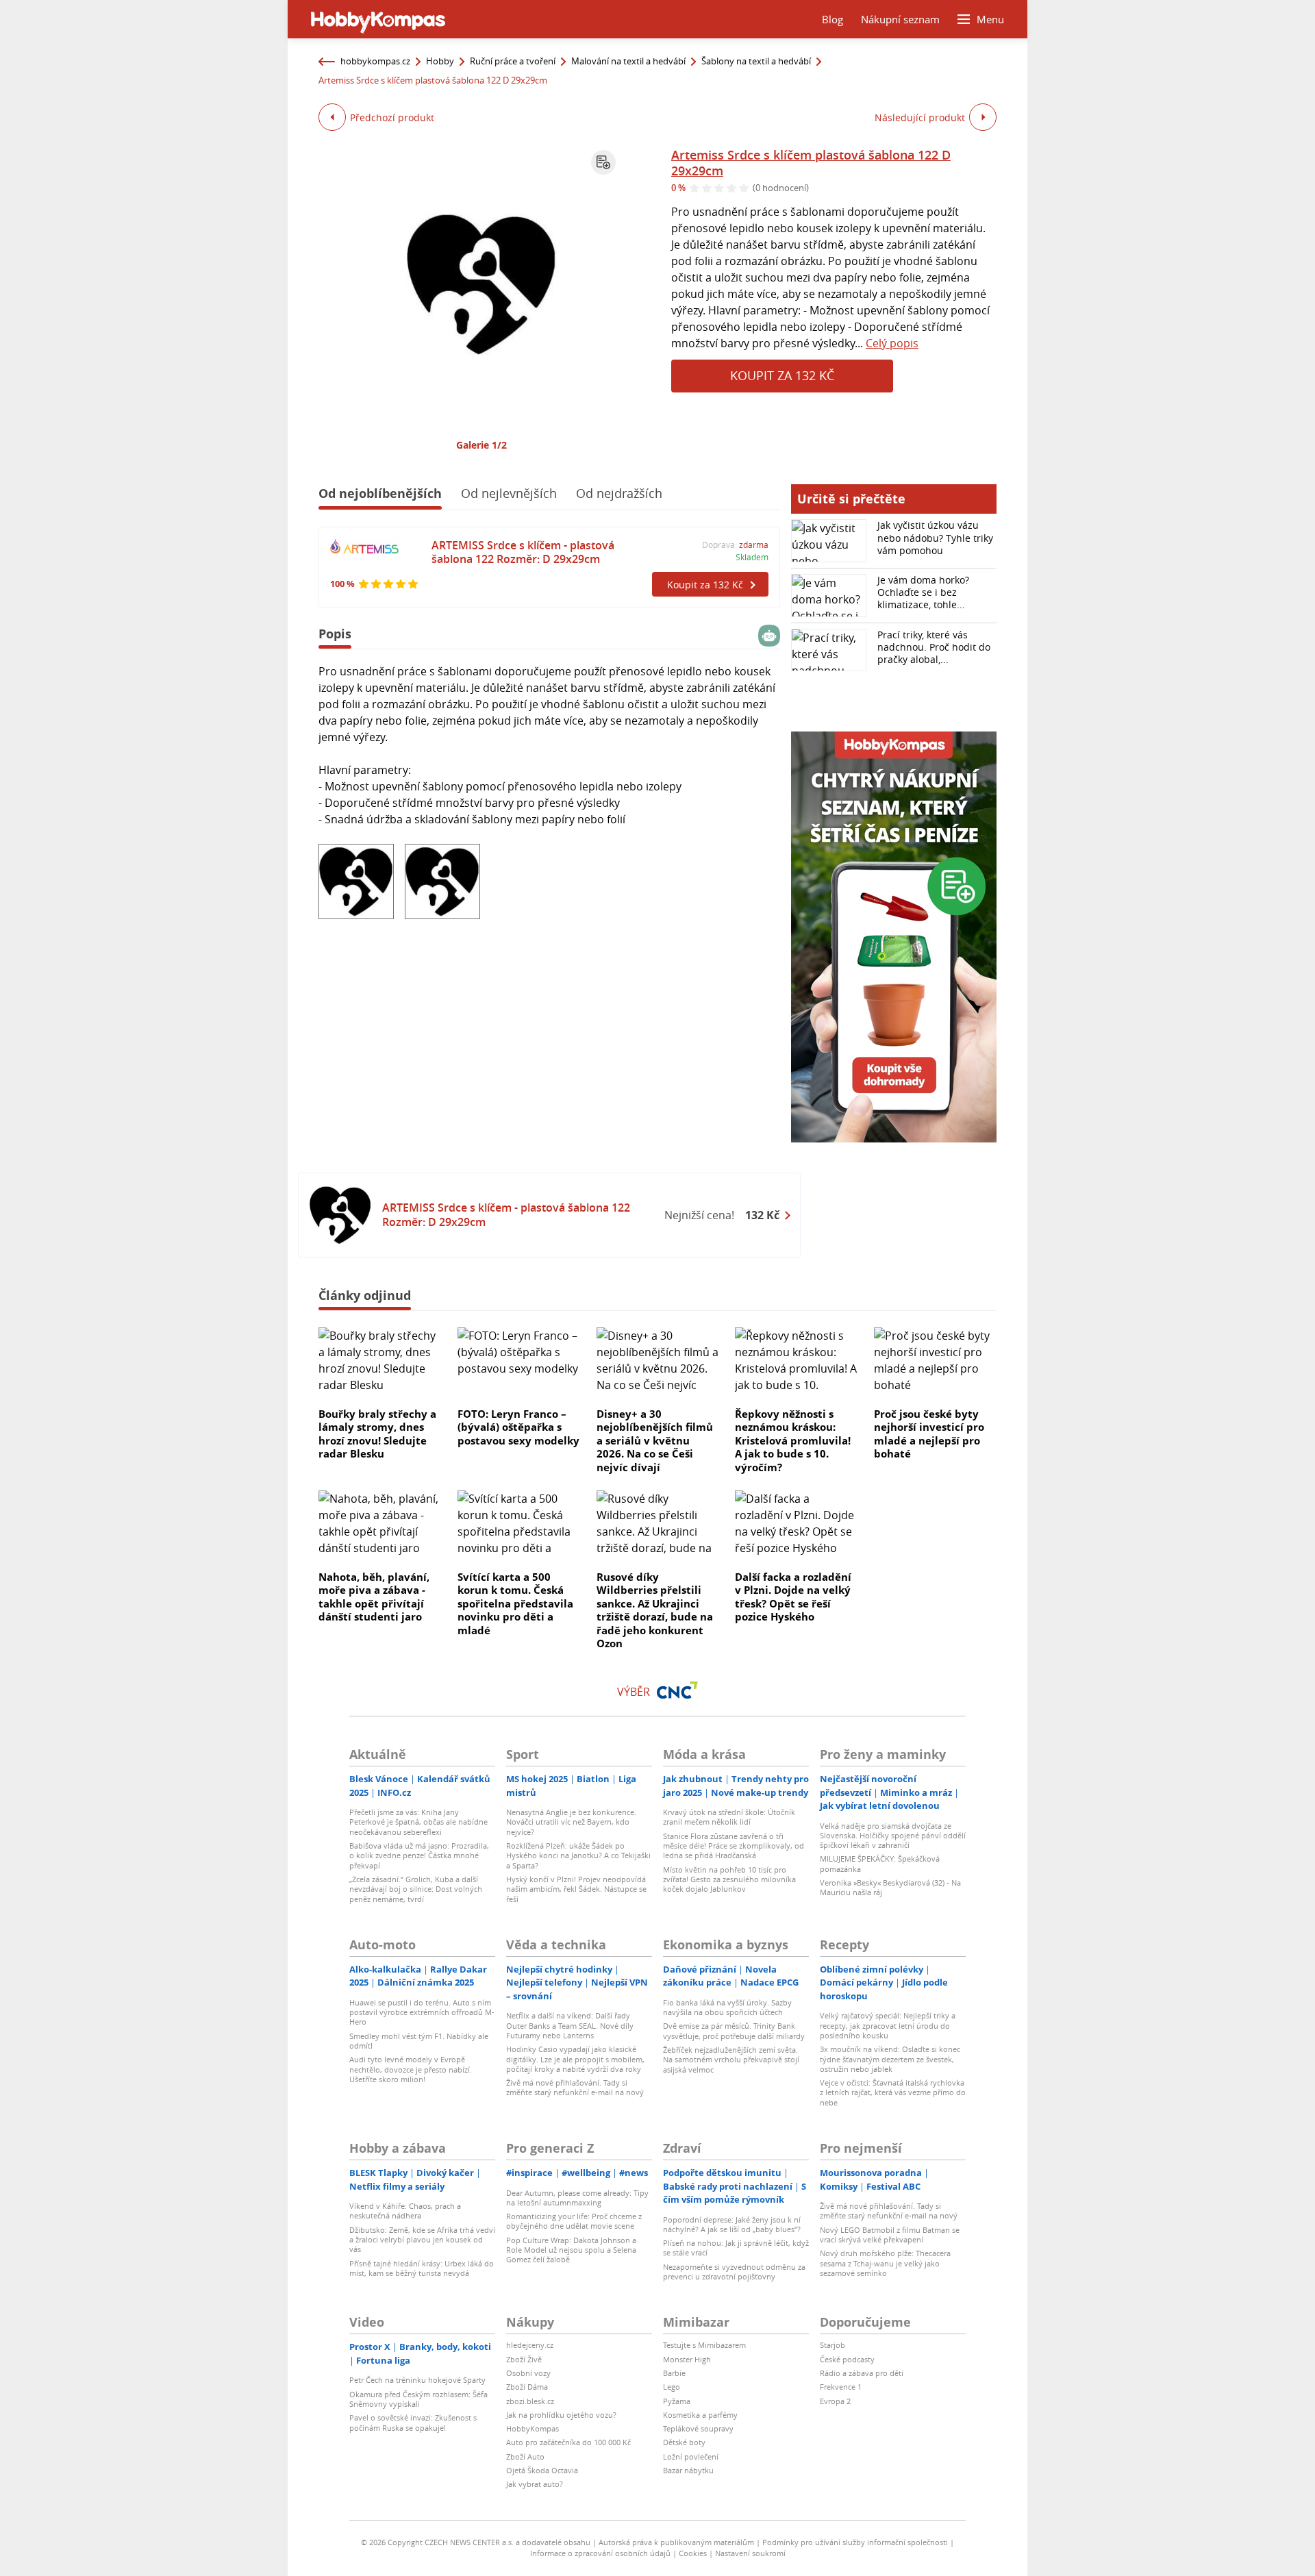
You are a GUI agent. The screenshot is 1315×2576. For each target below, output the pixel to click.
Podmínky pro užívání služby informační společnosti (855, 2542)
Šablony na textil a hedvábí (756, 61)
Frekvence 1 (841, 2387)
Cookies (693, 2553)
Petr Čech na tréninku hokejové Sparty (417, 2380)
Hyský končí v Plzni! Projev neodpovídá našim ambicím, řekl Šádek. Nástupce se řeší (576, 1889)
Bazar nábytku (688, 2470)
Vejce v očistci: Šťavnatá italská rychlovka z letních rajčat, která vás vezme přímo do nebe (893, 2092)
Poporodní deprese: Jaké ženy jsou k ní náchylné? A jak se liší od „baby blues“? (732, 2224)
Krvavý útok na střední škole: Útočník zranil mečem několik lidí (729, 1817)
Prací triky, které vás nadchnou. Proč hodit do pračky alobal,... (934, 647)
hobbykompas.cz (375, 61)
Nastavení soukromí (750, 2553)
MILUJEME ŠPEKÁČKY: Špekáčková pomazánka (880, 1863)
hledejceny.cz (530, 2345)
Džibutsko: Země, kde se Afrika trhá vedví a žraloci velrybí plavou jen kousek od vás (422, 2240)
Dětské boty (684, 2442)
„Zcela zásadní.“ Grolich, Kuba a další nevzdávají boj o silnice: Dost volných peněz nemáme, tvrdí (416, 1889)
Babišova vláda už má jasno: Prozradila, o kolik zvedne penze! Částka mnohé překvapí (419, 1855)
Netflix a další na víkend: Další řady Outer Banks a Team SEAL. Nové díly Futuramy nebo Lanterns (570, 2025)
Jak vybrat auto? (535, 2484)
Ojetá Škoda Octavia (542, 2470)
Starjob (832, 2345)
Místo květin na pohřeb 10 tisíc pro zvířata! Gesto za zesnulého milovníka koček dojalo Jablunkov (729, 1879)
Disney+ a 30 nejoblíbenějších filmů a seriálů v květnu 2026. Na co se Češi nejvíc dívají (655, 1440)
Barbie (674, 2373)
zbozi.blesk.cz (530, 2401)
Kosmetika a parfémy (700, 2415)
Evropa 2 (835, 2401)
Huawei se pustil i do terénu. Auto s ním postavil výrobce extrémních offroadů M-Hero (422, 2012)
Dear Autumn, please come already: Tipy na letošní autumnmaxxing (577, 2198)
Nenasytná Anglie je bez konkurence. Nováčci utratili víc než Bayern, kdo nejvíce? (571, 1822)
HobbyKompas (533, 2428)
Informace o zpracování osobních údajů (600, 2553)
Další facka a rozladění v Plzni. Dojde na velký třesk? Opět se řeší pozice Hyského (793, 1597)
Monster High (687, 2359)
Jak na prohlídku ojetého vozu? (561, 2415)
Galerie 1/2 (481, 445)
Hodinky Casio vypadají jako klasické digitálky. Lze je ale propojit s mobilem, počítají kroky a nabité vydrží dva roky (575, 2059)
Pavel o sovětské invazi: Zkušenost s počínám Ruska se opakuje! (413, 2422)
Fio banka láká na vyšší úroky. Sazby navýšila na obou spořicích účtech (727, 2007)
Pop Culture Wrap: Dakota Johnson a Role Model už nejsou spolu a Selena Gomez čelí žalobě (571, 2250)
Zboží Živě (524, 2359)
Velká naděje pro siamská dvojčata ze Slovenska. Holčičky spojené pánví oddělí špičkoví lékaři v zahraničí (893, 1836)
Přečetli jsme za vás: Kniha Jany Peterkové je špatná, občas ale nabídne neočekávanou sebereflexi (418, 1822)
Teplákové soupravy (698, 2428)
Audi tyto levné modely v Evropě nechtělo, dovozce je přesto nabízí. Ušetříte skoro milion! (411, 2069)
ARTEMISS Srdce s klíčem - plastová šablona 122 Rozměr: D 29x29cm (523, 552)
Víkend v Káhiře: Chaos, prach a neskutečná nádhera (405, 2211)
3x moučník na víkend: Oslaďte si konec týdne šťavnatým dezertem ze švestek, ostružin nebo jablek (890, 2059)
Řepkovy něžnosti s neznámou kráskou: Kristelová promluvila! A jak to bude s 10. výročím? (793, 1440)
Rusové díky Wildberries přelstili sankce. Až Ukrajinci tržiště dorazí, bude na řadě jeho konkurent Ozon (655, 1610)
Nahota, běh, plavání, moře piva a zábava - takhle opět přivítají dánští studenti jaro (374, 1597)
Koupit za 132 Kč (782, 375)
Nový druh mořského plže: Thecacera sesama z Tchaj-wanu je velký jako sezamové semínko (885, 2263)
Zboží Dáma (527, 2387)
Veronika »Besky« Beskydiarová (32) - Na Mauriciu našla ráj (890, 1887)
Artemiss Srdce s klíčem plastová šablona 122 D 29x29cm (811, 163)
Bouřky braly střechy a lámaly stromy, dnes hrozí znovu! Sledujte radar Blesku (377, 1434)
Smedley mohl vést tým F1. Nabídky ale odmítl (419, 2041)
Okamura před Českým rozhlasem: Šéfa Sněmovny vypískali (418, 2399)
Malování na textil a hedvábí (628, 61)
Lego (672, 2387)
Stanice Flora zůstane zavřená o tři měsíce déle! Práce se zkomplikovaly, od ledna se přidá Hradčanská (734, 1846)
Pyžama (677, 2401)
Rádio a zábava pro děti (862, 2373)
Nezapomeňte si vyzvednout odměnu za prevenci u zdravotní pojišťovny (734, 2272)
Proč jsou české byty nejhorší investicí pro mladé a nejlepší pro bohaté (929, 1434)
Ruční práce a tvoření (513, 61)
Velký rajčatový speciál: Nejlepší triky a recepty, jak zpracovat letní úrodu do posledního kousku (888, 2025)
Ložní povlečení (691, 2456)
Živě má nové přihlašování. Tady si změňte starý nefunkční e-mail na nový (575, 2087)
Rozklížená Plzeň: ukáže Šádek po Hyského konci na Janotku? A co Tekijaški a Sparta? (578, 1855)
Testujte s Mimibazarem (704, 2345)
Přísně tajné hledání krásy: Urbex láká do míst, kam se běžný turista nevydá (422, 2268)
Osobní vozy (528, 2373)
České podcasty (847, 2359)
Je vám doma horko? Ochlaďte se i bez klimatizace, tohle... (923, 592)
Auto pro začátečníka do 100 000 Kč (568, 2442)
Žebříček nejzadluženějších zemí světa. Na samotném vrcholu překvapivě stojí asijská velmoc (731, 2060)
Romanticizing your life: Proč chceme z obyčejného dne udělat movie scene (574, 2221)
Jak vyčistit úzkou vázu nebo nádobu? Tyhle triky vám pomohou (935, 537)
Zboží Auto (525, 2456)
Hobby (440, 61)
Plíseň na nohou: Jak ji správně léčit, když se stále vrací (736, 2248)
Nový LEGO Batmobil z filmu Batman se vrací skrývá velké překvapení (890, 2235)
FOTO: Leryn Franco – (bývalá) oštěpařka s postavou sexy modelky (518, 1427)
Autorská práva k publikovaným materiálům (676, 2542)
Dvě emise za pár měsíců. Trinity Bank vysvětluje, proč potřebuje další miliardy (734, 2030)
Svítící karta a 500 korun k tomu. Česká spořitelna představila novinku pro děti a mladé (515, 1603)
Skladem (752, 557)
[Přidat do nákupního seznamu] (603, 162)
